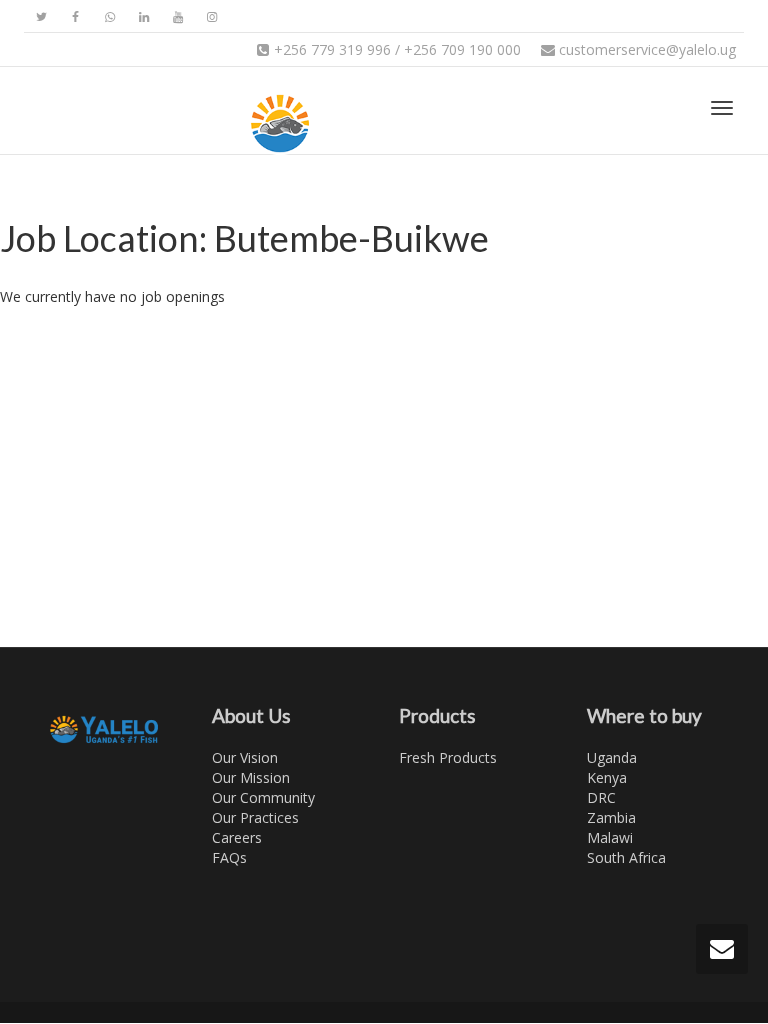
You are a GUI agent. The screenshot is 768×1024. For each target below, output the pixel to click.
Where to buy (644, 715)
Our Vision (245, 757)
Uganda (612, 757)
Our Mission (251, 777)
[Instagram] (211, 16)
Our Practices (255, 817)
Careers (237, 837)
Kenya (607, 777)
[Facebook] (75, 16)
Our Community (263, 797)
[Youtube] (177, 16)
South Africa (626, 857)
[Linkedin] (143, 16)
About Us (251, 715)
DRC (601, 797)
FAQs (229, 857)
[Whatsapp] (109, 16)
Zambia (611, 817)
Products (437, 715)
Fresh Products (448, 757)
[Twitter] (41, 16)
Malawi (610, 837)
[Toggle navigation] (722, 108)
